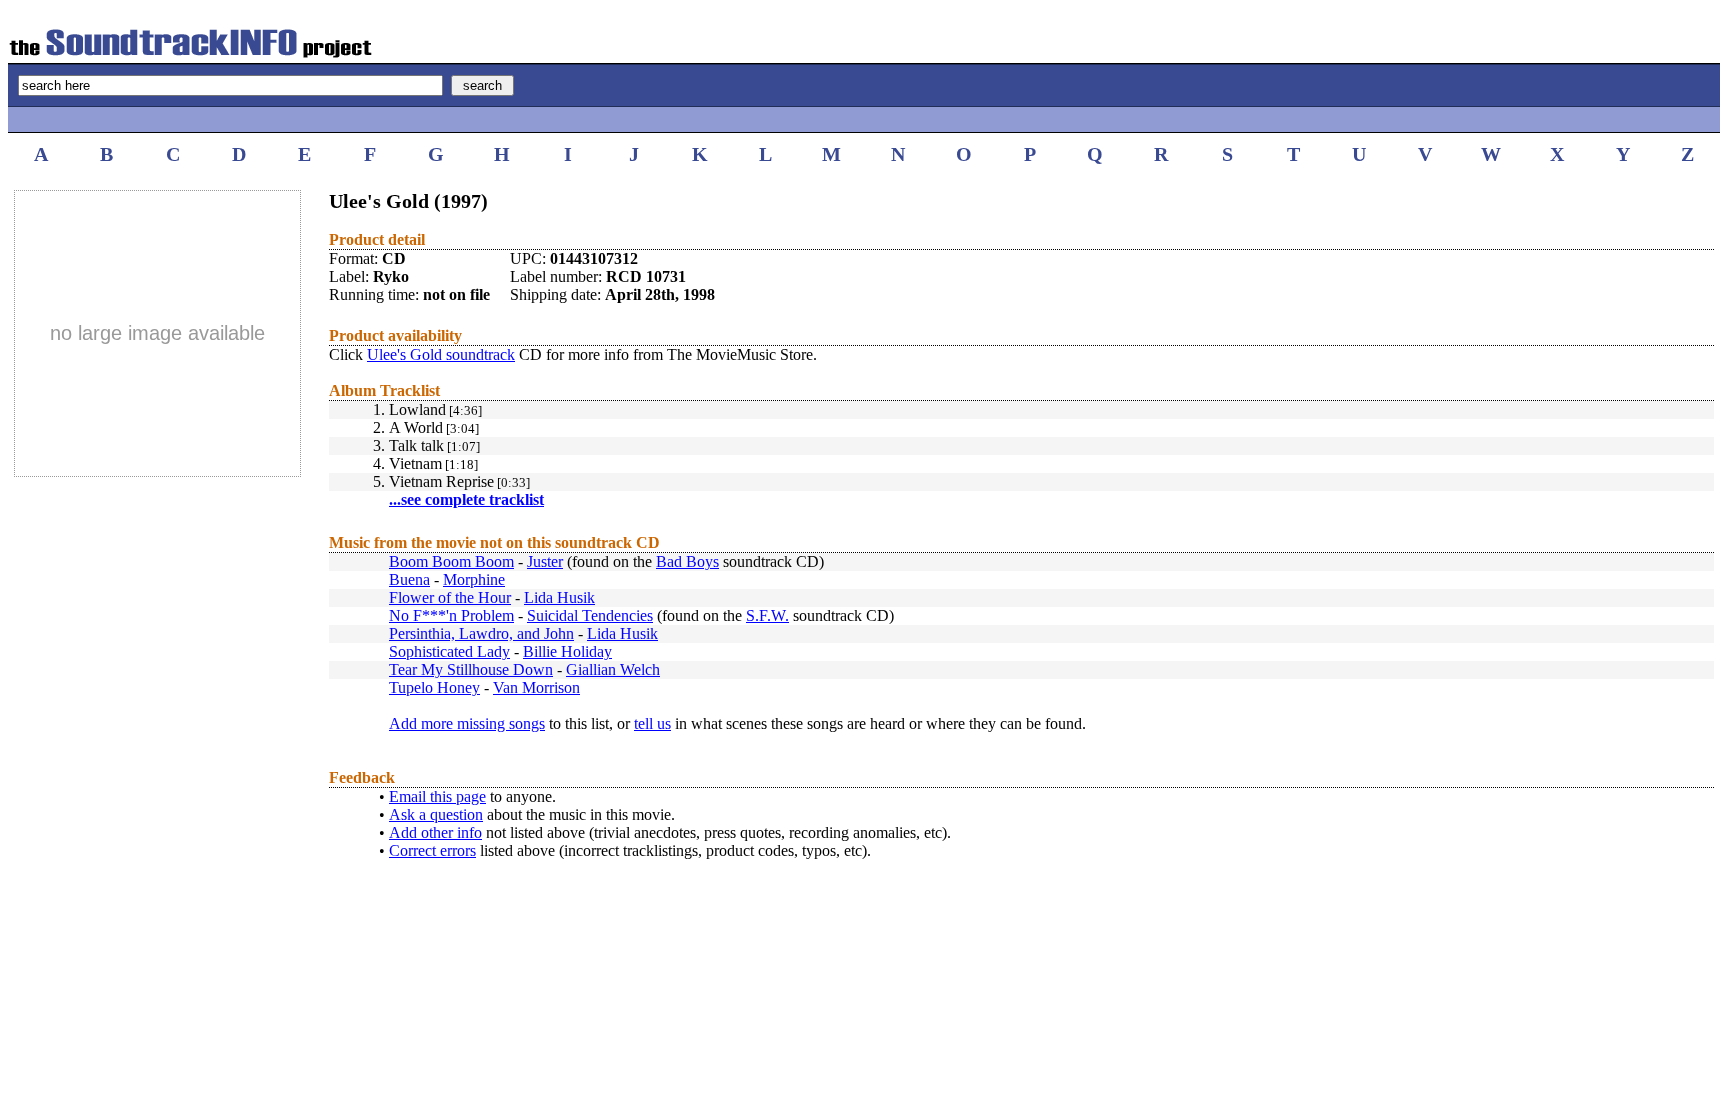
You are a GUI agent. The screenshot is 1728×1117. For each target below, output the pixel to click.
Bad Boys (687, 561)
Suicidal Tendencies (590, 615)
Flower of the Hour (450, 597)
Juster (545, 561)
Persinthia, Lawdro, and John (481, 633)
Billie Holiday (567, 651)
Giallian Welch (613, 669)
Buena (409, 579)
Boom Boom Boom (451, 561)
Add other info (435, 832)
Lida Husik (559, 597)
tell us (652, 723)
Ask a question (436, 814)
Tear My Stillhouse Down (471, 669)
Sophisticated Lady (449, 651)
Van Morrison (536, 687)
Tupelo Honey (434, 687)
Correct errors (432, 850)
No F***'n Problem (451, 615)
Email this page (437, 796)
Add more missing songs (467, 723)
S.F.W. (767, 615)
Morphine (474, 579)
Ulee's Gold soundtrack (441, 354)
